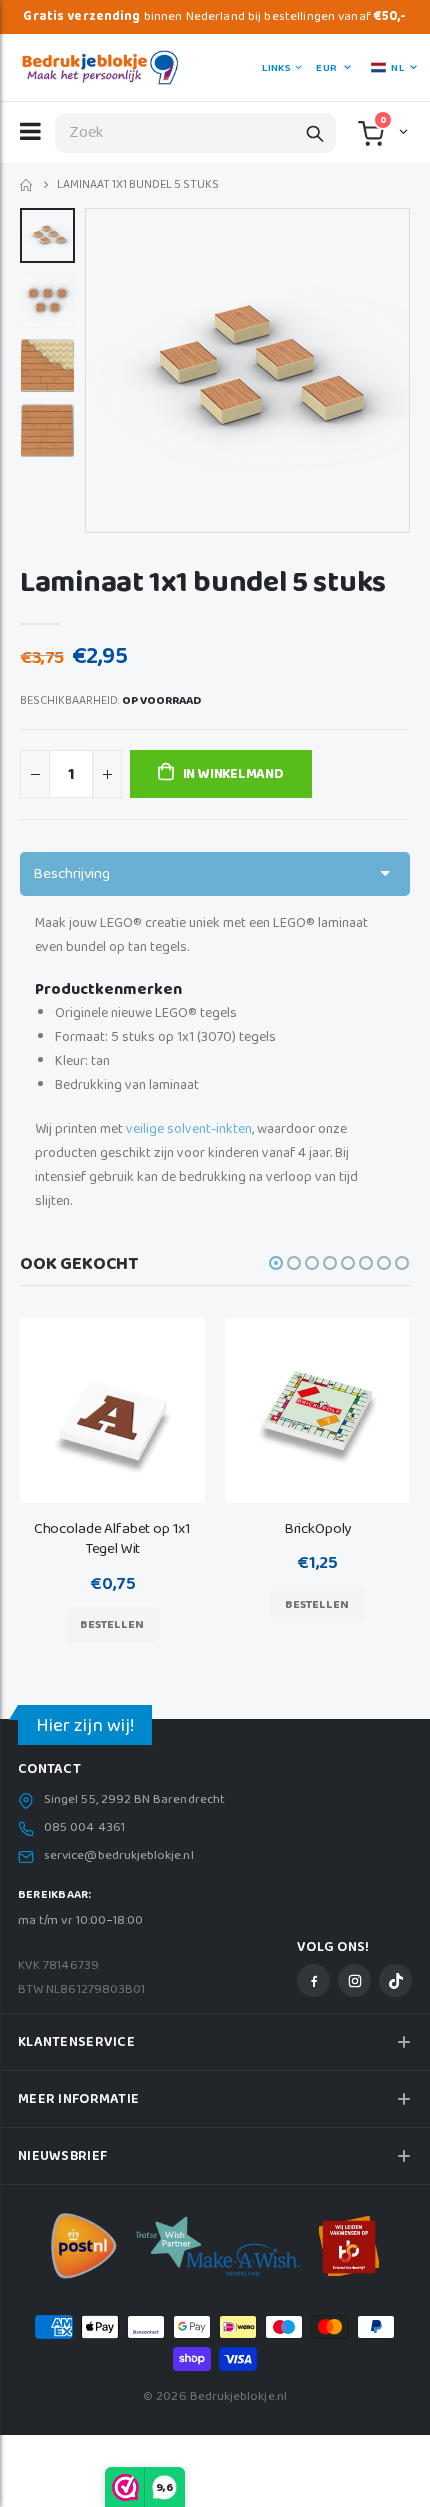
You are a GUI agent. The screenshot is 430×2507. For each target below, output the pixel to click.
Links (276, 68)
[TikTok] (395, 1980)
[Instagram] (354, 1980)
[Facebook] (313, 1980)
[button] (401, 131)
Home (27, 185)
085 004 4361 (84, 1828)
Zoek (315, 133)
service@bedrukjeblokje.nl (119, 1856)
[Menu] (30, 131)
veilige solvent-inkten (189, 1129)
